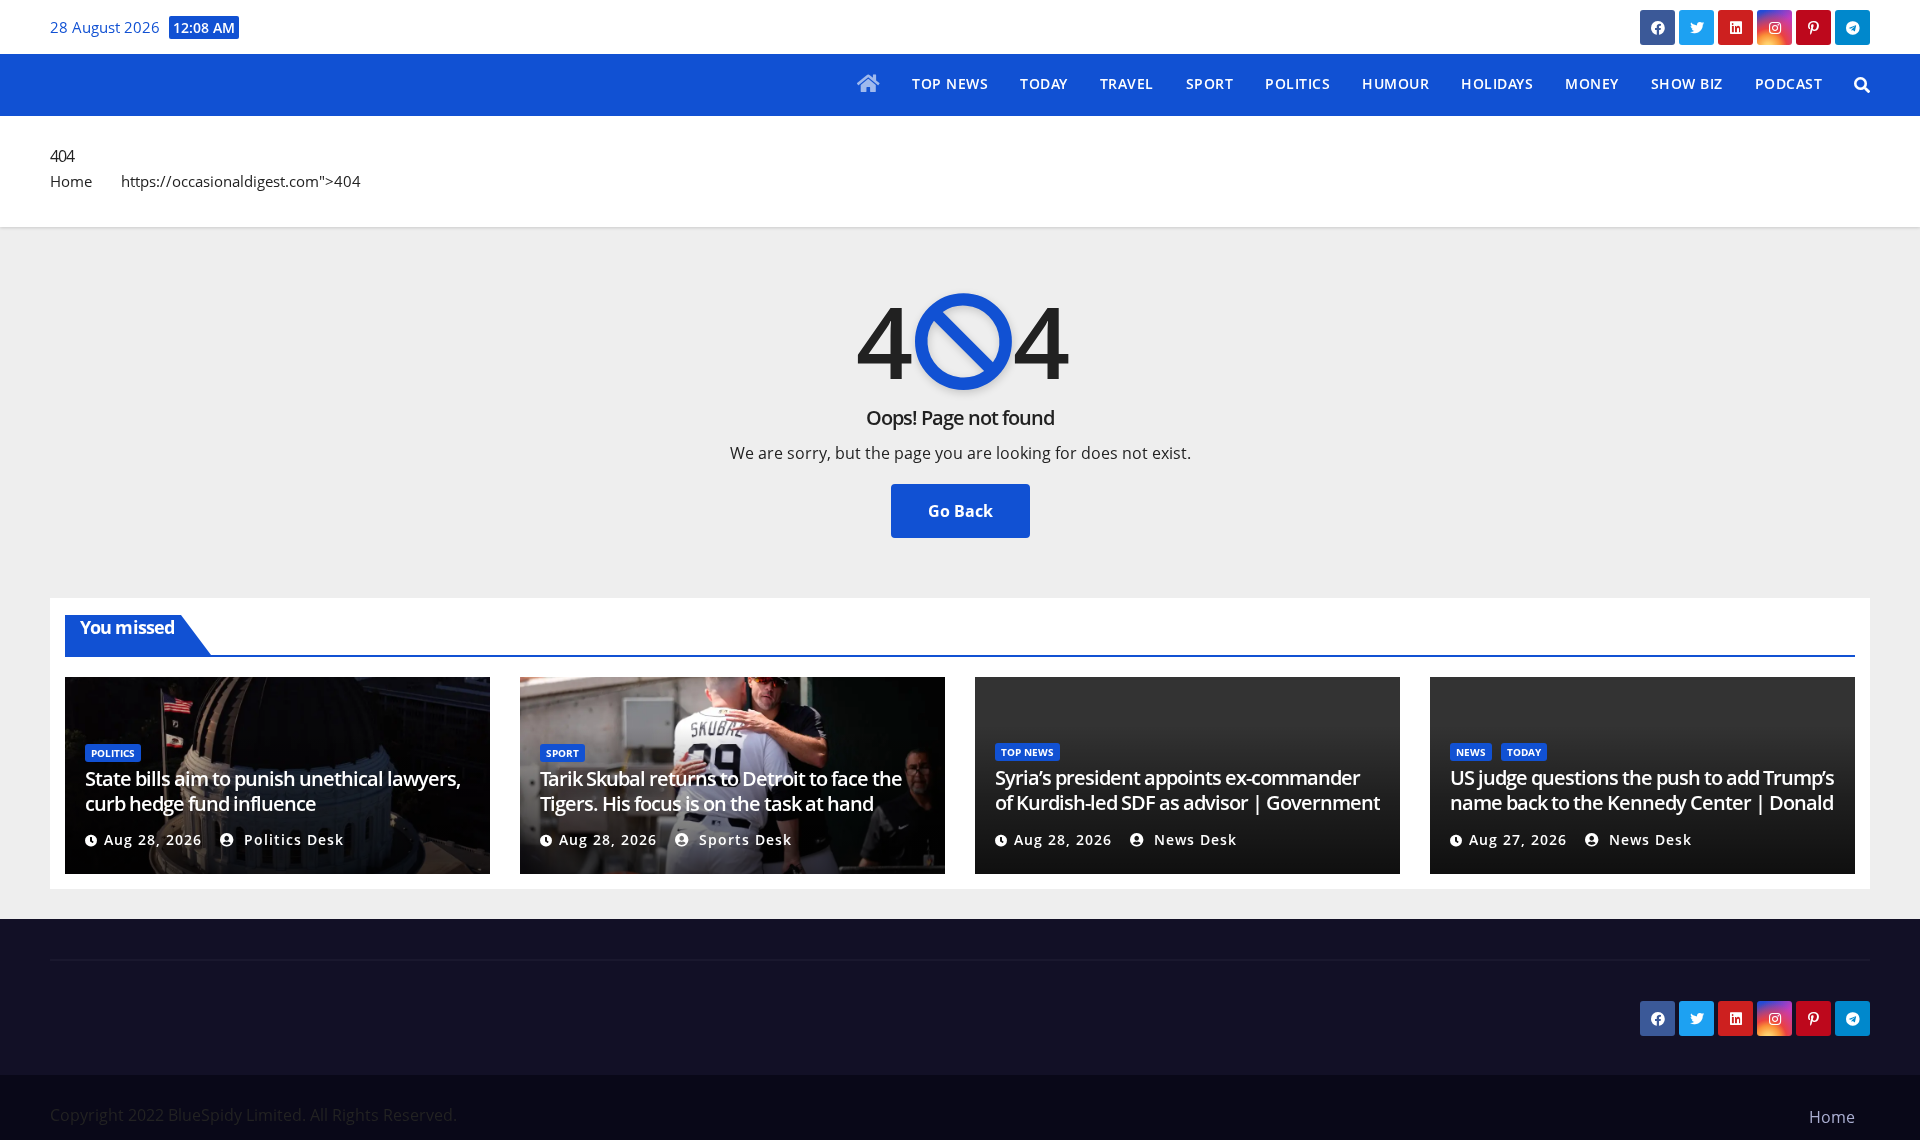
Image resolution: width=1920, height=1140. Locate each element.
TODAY (1044, 83)
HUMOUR (1395, 83)
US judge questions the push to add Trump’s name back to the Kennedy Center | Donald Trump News (1642, 802)
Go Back (960, 511)
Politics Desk (291, 839)
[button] (1862, 85)
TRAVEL (1127, 83)
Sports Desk (743, 839)
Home (71, 181)
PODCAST (1789, 83)
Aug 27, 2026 (1518, 839)
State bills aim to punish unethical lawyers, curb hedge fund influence (272, 791)
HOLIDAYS (1497, 83)
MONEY (1592, 83)
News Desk (1193, 839)
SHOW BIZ (1687, 83)
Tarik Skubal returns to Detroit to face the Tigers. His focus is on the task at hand (721, 791)
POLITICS (1297, 83)
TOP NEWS (950, 83)
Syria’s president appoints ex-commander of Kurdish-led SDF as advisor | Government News (1187, 802)
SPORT (1210, 83)
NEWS (1471, 752)
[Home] (869, 85)
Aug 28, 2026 (153, 839)
